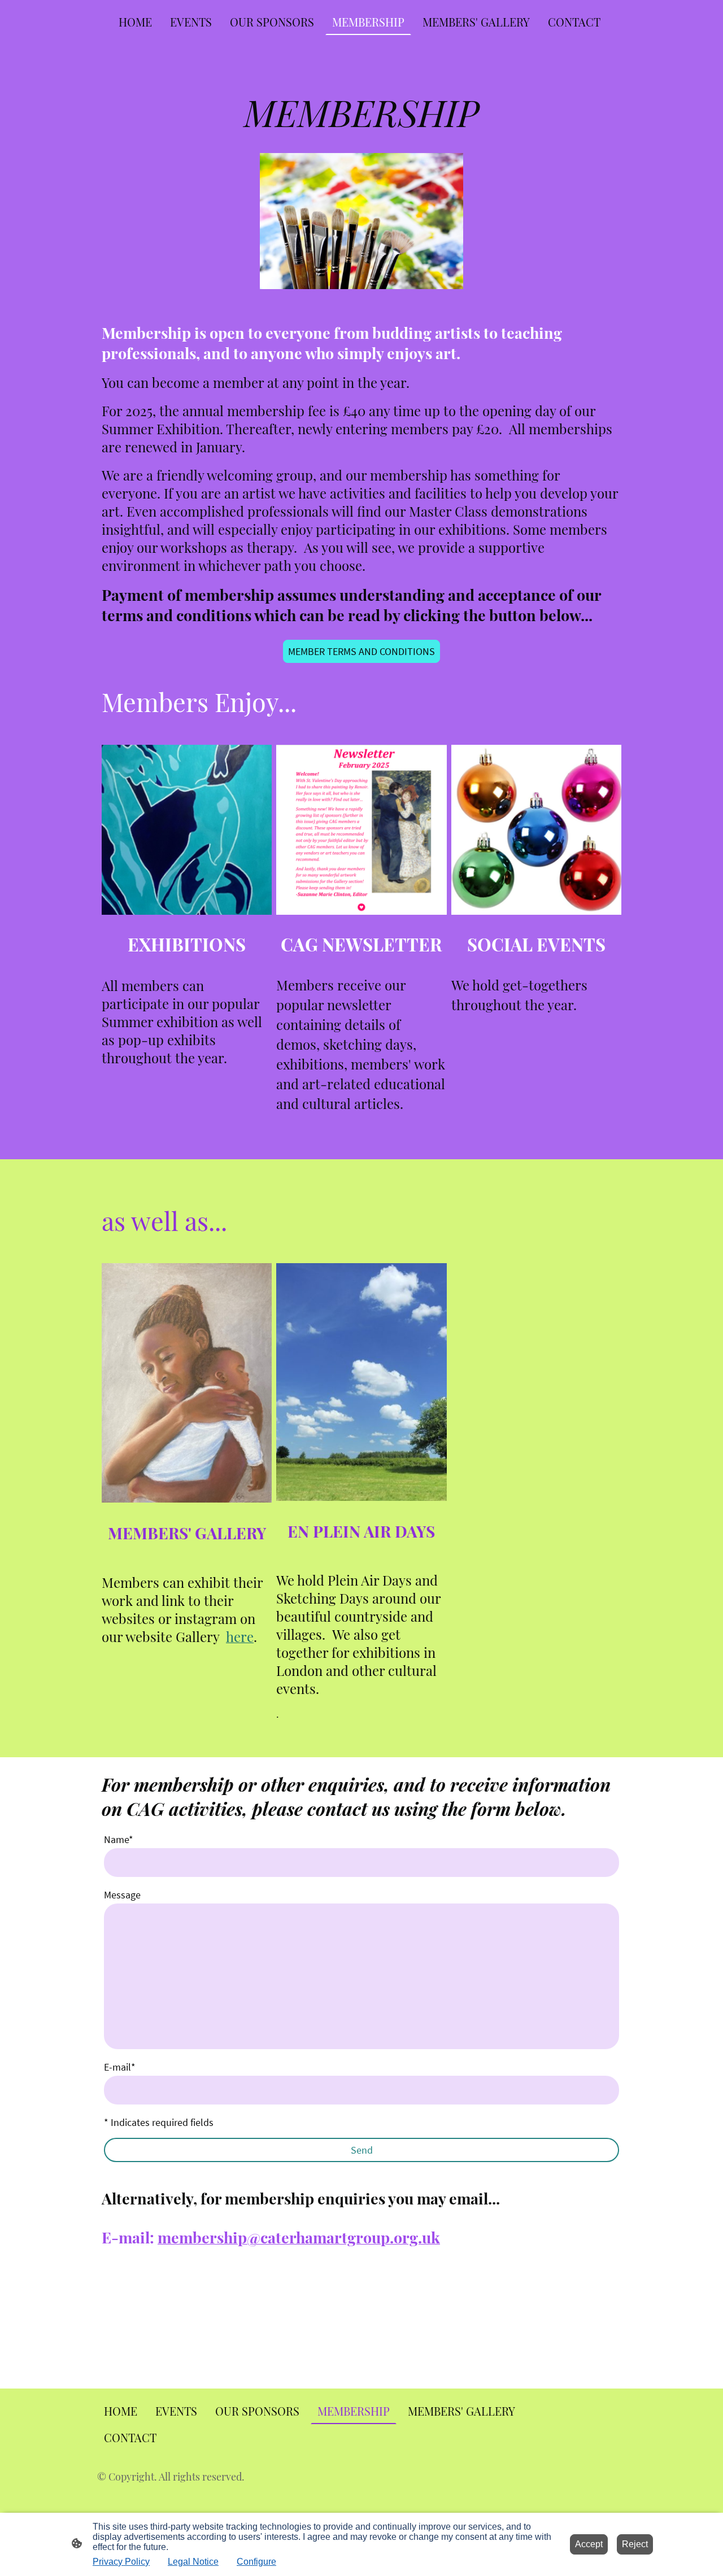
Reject (635, 2544)
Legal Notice (193, 2562)
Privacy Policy (121, 2562)
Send (362, 2150)
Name (119, 1839)
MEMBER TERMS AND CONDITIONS (361, 651)
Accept (589, 2544)
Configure (256, 2562)
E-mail (120, 2067)
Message (122, 1895)
